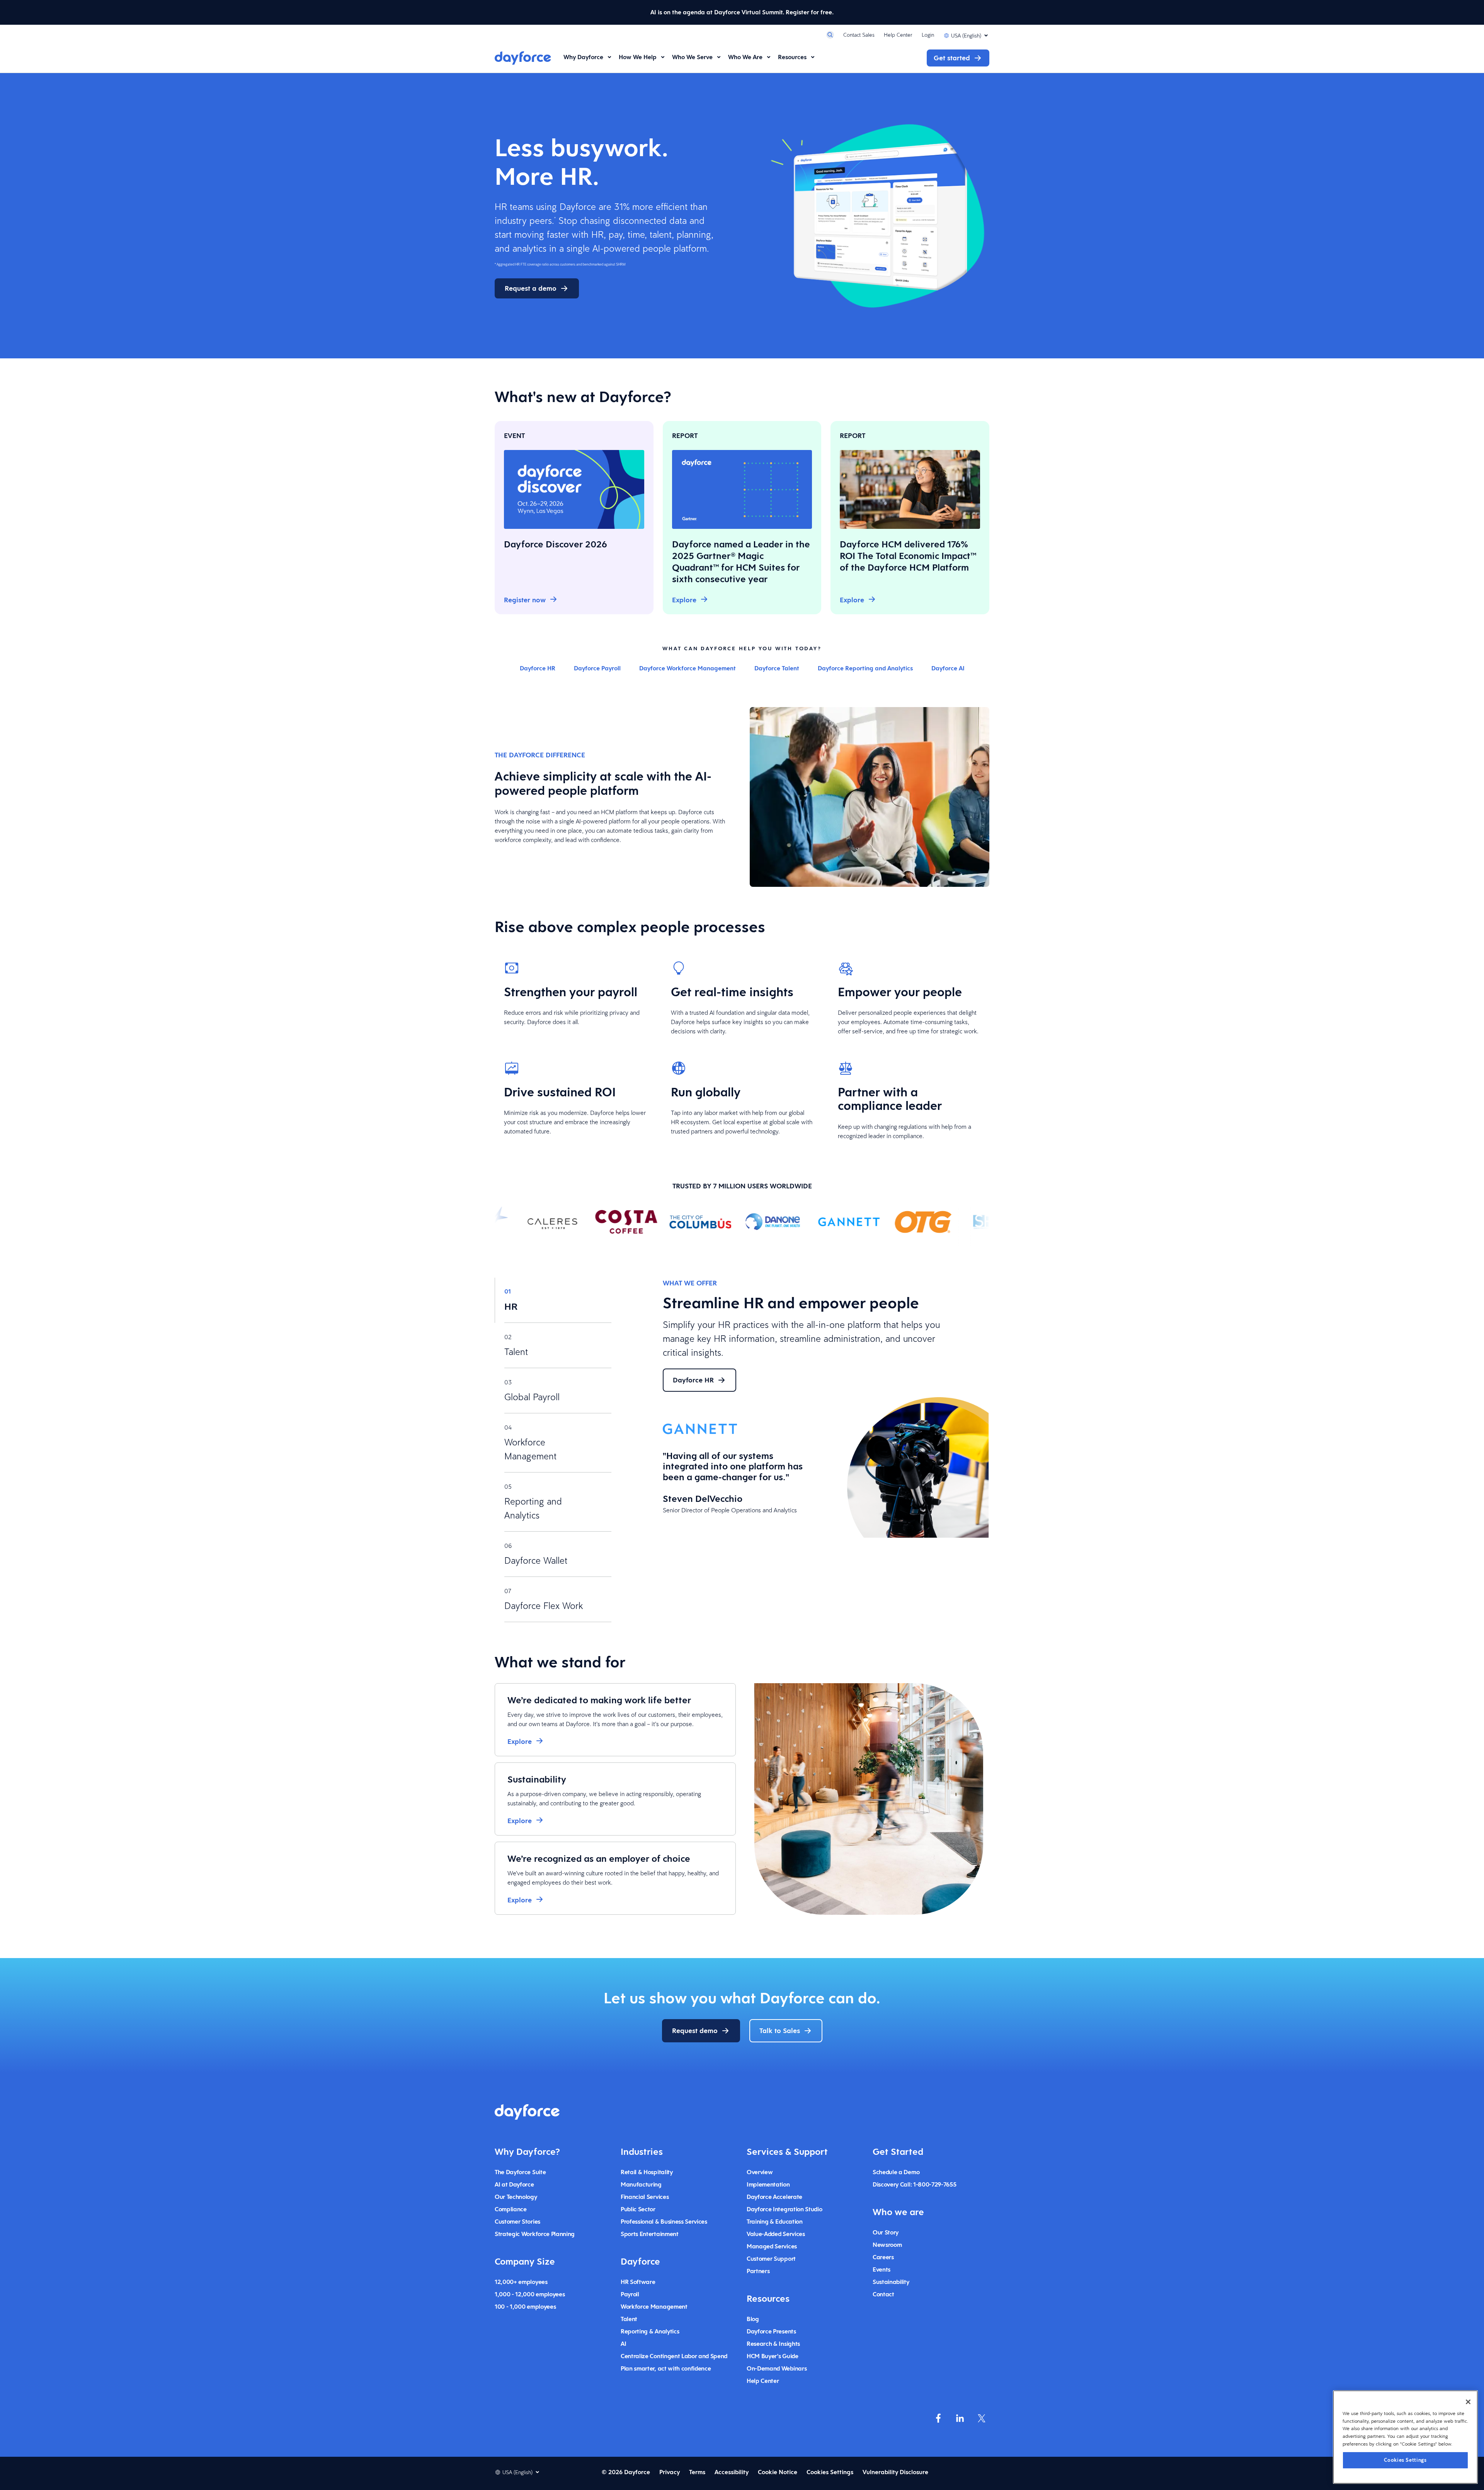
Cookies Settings (1405, 2460)
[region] (1405, 2437)
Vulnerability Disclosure (895, 2472)
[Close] (1468, 2402)
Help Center (898, 35)
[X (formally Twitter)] (982, 2418)
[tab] (553, 1300)
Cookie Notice (778, 2472)
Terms (697, 2472)
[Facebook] (938, 2418)
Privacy (670, 2472)
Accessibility (732, 2472)
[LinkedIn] (960, 2418)
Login (928, 35)
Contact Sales (859, 35)
